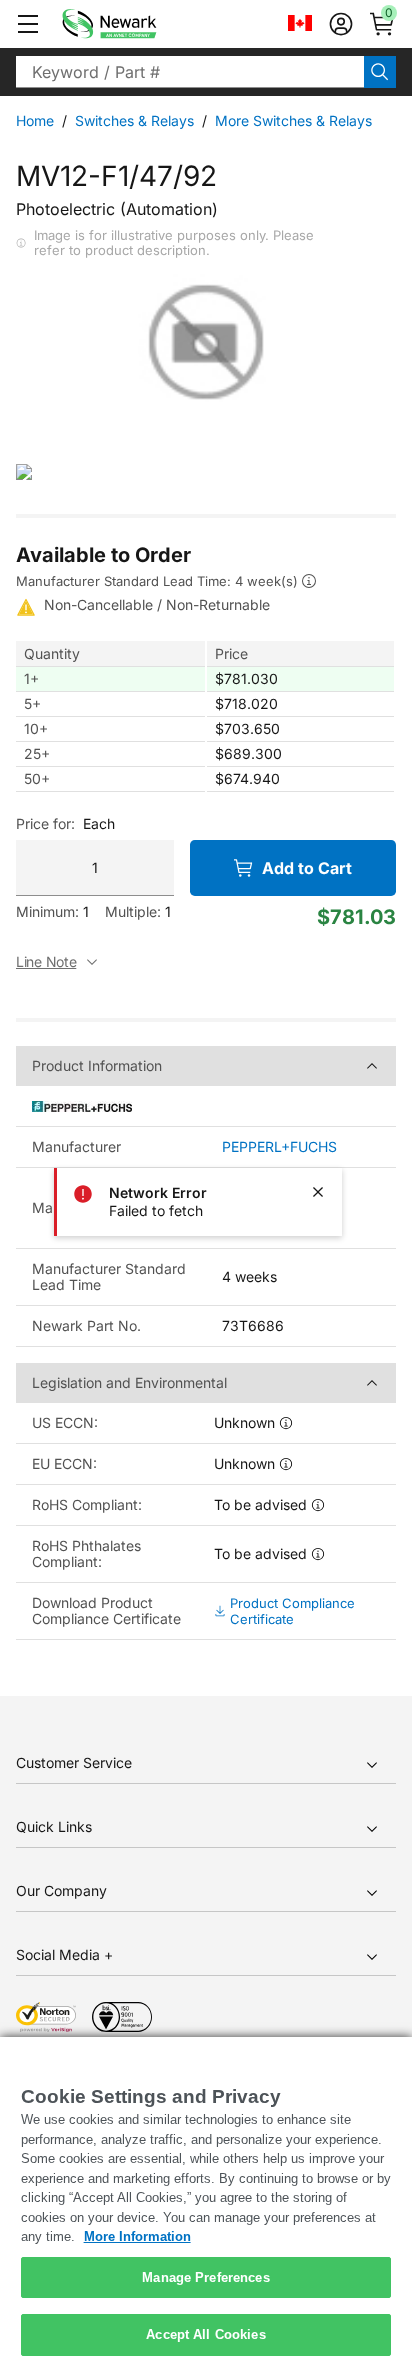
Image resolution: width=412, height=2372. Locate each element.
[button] (28, 24)
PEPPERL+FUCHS (279, 1147)
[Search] (380, 72)
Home (35, 120)
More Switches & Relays (293, 120)
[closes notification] (318, 1192)
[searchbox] (190, 72)
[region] (206, 2204)
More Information (137, 2236)
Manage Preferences (205, 2277)
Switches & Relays (134, 120)
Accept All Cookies (205, 2334)
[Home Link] (139, 24)
